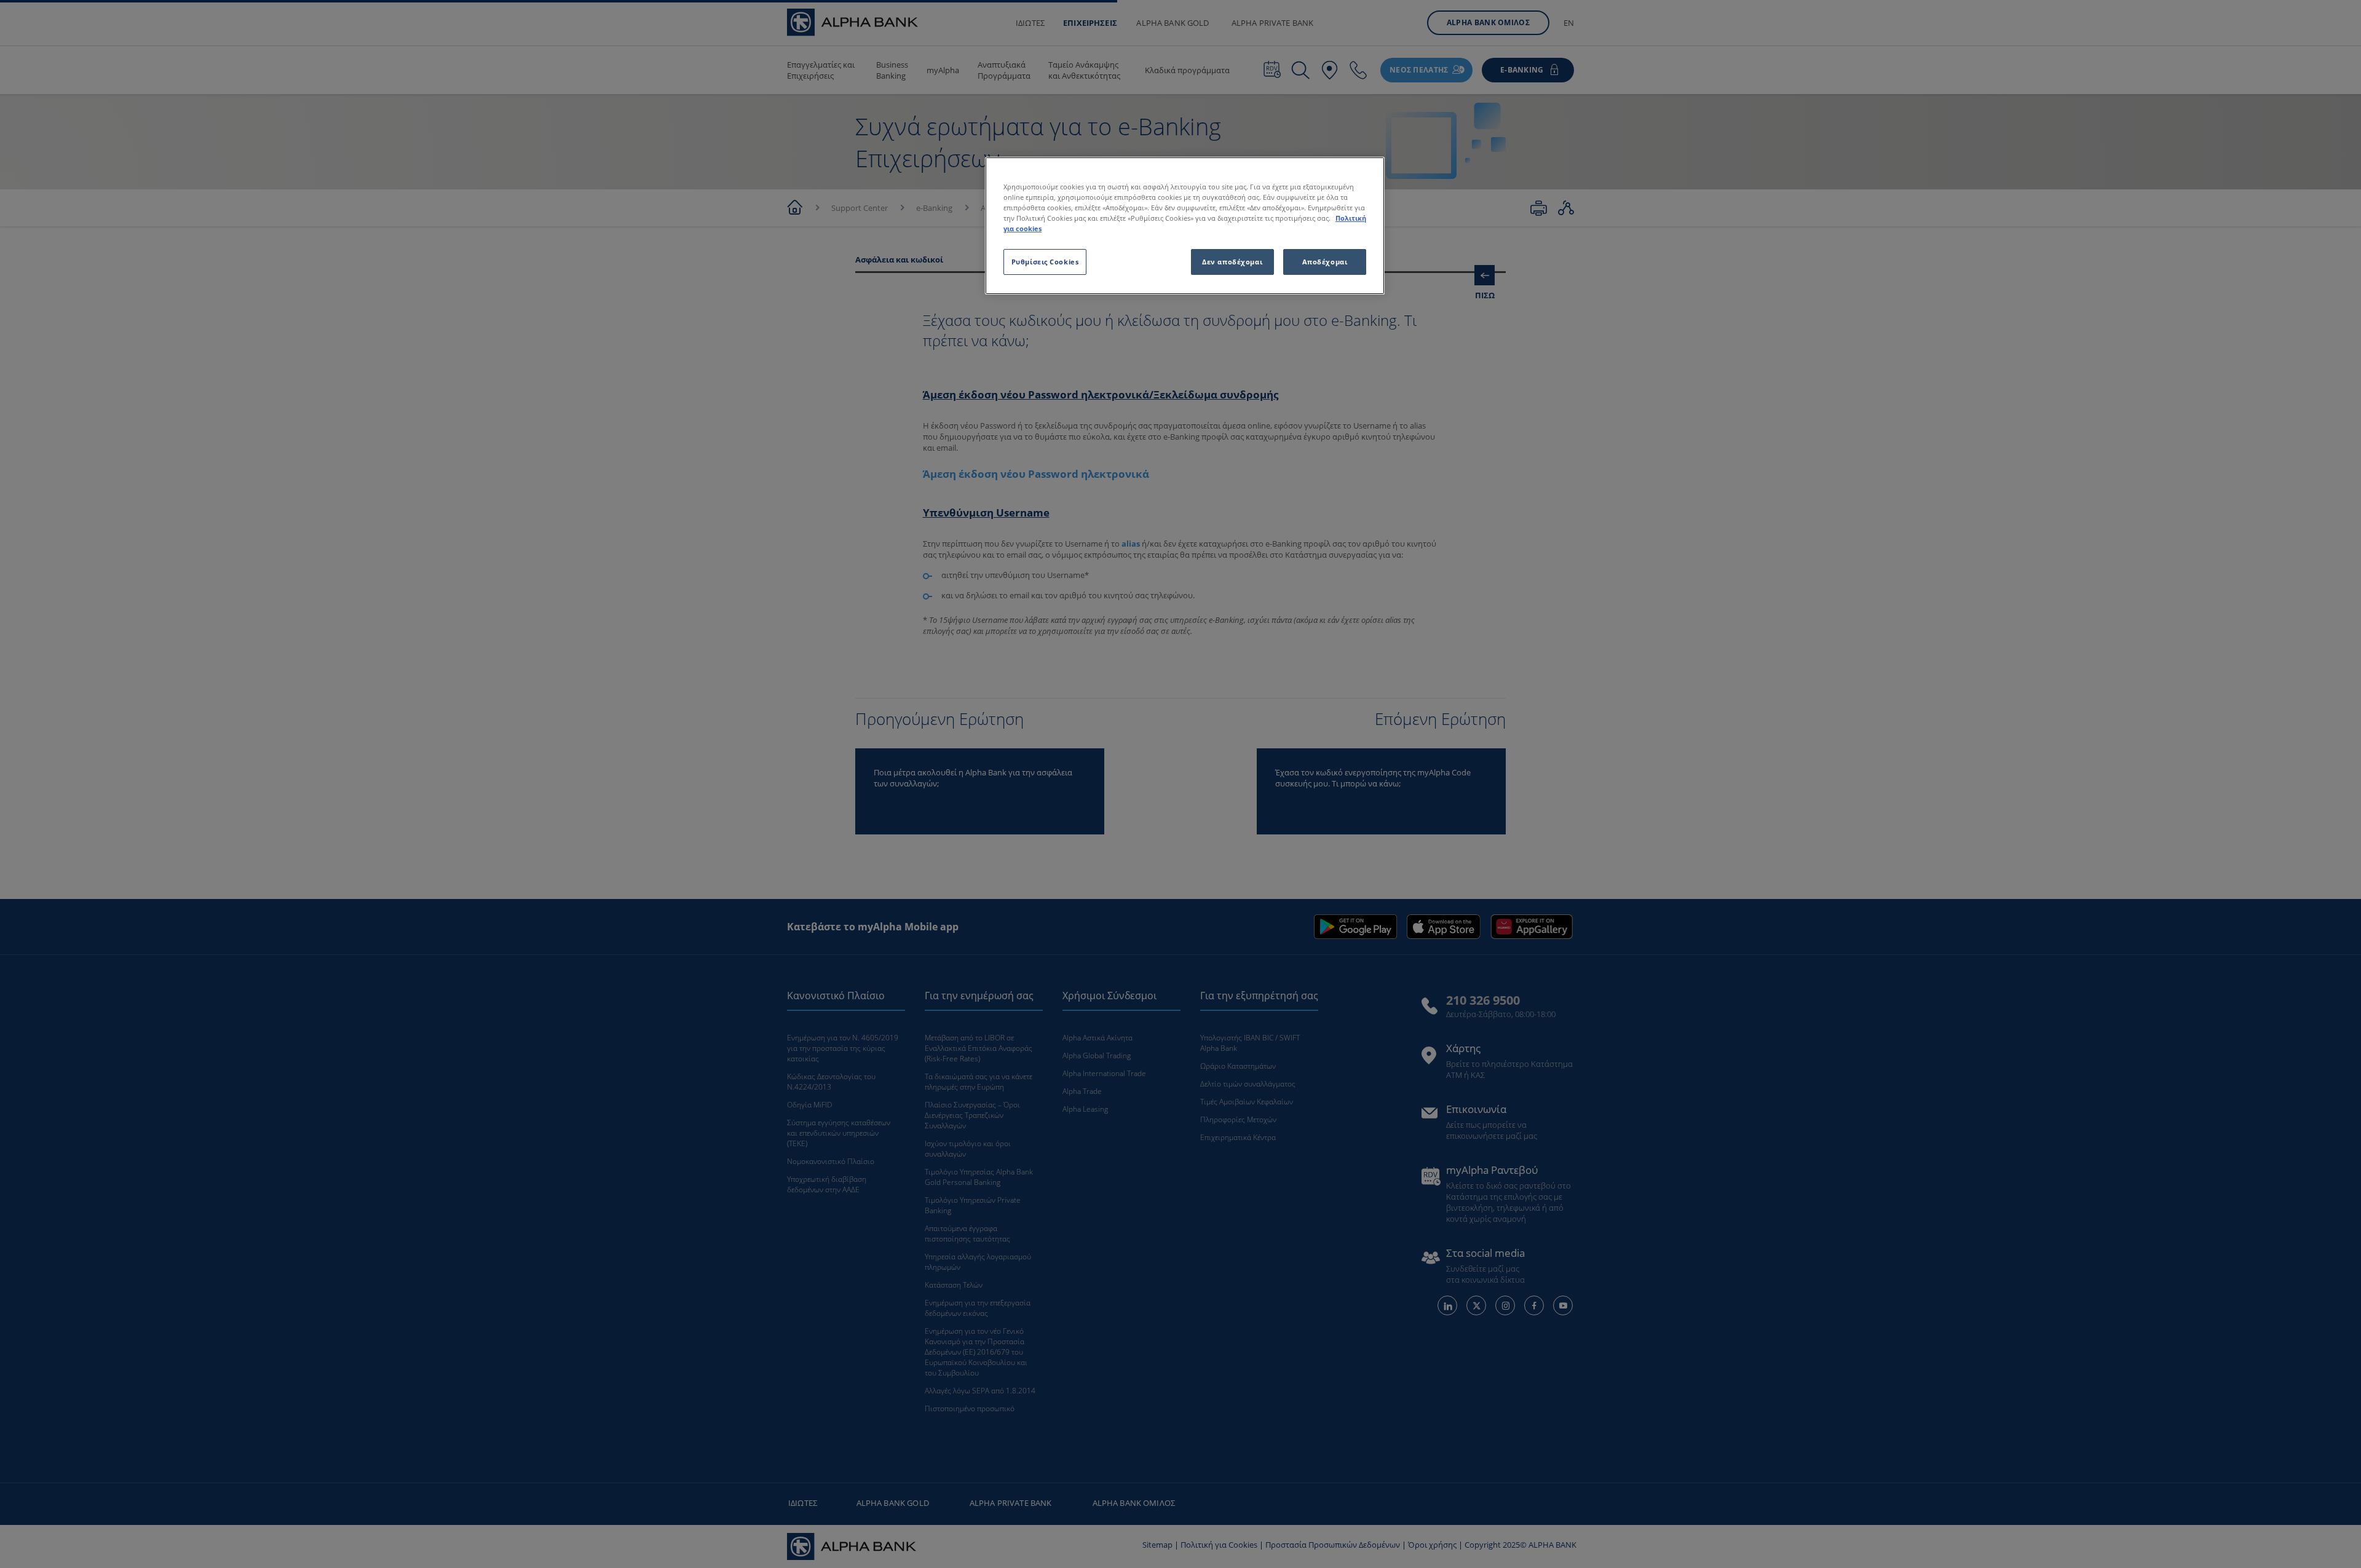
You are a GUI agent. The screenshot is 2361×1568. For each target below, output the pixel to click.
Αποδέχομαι (1325, 262)
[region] (1185, 226)
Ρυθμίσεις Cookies (1045, 262)
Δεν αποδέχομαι (1232, 262)
